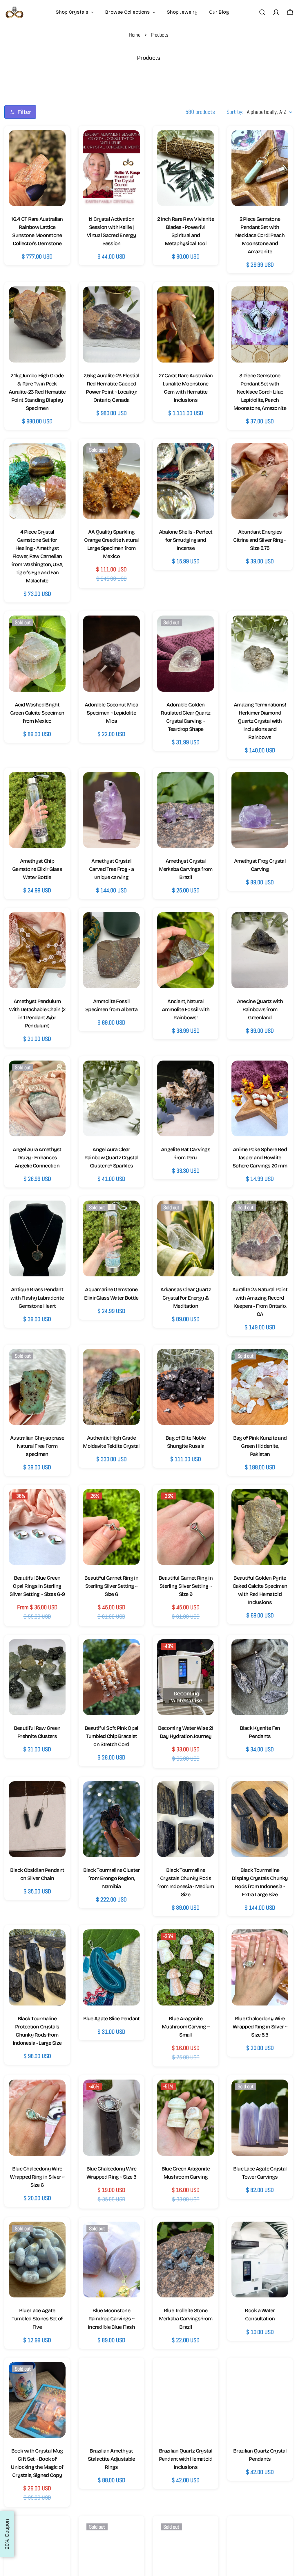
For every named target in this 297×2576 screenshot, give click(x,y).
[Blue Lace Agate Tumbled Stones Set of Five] (37, 2260)
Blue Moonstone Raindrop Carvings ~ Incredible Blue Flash (111, 2319)
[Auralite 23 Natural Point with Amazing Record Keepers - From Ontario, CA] (260, 1238)
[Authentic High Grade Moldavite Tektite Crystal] (111, 1387)
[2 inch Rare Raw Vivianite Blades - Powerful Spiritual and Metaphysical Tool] (186, 168)
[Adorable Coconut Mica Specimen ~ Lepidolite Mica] (111, 653)
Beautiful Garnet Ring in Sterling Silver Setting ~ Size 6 (111, 1586)
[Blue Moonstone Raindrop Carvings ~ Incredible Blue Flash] (111, 2260)
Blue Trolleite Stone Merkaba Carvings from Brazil (186, 2319)
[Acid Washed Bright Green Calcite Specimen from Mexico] (37, 653)
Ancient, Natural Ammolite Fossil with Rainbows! (186, 1009)
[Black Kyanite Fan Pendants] (260, 1677)
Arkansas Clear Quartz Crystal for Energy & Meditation (186, 1298)
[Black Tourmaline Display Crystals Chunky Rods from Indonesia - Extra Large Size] (260, 1819)
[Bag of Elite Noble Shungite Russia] (186, 1387)
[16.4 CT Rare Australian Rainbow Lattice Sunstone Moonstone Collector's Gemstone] (37, 168)
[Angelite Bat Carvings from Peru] (186, 1098)
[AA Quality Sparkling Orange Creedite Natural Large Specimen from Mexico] (111, 481)
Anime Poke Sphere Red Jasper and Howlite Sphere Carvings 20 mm (260, 1158)
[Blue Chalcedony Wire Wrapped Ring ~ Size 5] (111, 2117)
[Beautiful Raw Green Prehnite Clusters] (37, 1677)
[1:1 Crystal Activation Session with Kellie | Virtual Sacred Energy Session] (111, 168)
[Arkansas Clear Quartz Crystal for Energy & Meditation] (186, 1238)
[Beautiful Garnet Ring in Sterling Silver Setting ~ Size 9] (186, 1527)
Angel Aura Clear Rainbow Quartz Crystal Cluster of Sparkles (111, 1158)
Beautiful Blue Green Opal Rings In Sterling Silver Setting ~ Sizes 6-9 (37, 1586)
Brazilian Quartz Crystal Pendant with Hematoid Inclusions (186, 2459)
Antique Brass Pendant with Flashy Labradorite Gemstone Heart (37, 1298)
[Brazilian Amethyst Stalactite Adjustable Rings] (111, 2400)
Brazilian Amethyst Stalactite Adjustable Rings (112, 2459)
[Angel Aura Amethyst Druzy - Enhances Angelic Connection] (37, 1098)
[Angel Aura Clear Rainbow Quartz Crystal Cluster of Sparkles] (111, 1098)
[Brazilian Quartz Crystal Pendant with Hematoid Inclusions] (186, 2400)
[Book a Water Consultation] (260, 2260)
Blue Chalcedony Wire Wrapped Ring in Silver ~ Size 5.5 (260, 2027)
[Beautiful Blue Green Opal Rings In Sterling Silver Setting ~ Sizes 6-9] (37, 1527)
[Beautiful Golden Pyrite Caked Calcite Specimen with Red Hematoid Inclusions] (260, 1527)
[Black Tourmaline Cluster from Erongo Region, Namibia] (111, 1819)
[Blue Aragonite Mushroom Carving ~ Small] (186, 1967)
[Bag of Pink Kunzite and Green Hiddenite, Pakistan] (260, 1387)
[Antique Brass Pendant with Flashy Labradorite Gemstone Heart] (37, 1238)
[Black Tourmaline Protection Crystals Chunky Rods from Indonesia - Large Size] (37, 1967)
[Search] (262, 12)
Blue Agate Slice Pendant (112, 2019)
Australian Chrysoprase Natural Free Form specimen (37, 1446)
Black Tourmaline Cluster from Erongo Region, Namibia (112, 1878)
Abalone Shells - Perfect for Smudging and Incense (186, 540)
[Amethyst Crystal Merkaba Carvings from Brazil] (186, 810)
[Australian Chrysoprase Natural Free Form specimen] (37, 1387)
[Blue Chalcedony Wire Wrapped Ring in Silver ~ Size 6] (37, 2117)
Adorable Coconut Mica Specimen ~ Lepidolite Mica (111, 713)
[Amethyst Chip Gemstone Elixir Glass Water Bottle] (37, 810)
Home (135, 35)
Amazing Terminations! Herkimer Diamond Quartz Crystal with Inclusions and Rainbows (260, 721)
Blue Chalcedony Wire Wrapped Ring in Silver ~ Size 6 (37, 2177)
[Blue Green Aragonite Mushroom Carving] (186, 2117)
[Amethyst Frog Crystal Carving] (260, 810)
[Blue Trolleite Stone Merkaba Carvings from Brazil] (186, 2260)
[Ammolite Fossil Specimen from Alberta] (111, 950)
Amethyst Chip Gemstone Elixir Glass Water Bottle (37, 869)
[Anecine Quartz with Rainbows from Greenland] (260, 950)
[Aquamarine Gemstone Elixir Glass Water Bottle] (111, 1238)
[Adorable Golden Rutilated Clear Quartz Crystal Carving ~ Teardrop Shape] (186, 653)
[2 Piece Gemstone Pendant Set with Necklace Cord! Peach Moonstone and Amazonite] (260, 168)
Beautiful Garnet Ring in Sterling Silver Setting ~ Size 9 (186, 1586)
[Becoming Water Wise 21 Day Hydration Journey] (186, 1677)
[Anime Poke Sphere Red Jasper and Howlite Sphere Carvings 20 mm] (260, 1098)
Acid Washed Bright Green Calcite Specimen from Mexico (37, 713)
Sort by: (235, 112)
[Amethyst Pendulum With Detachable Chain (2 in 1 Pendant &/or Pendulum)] (37, 950)
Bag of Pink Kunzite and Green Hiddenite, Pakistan (260, 1446)
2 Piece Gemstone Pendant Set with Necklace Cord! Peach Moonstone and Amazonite (260, 235)
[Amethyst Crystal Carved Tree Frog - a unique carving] (111, 810)
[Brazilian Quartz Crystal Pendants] (260, 2400)
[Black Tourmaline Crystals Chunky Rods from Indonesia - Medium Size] (186, 1819)
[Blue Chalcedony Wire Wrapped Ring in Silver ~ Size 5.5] (260, 1967)
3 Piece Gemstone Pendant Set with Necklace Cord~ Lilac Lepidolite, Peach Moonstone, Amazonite (260, 392)
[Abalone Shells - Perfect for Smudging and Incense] (186, 481)
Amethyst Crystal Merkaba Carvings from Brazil (186, 869)
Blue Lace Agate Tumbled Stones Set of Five (37, 2319)
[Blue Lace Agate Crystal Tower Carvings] (260, 2117)
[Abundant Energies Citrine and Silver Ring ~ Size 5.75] (260, 481)
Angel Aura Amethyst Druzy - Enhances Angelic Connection (37, 1158)
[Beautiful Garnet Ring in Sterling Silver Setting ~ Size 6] (111, 1527)
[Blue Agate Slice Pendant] (111, 1967)
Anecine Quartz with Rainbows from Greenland (260, 1009)
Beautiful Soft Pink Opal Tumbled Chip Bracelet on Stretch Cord (112, 1736)
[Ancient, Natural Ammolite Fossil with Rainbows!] (186, 950)
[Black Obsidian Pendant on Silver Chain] (37, 1819)
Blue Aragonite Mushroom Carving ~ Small (186, 2027)
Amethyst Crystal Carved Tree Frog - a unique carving (111, 869)
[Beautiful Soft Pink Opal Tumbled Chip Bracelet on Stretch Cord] (111, 1677)
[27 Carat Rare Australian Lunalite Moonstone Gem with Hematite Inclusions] (186, 324)
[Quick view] (55, 145)
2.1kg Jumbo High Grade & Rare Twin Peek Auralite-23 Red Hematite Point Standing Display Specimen (37, 392)
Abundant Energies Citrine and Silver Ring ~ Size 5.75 (260, 540)
